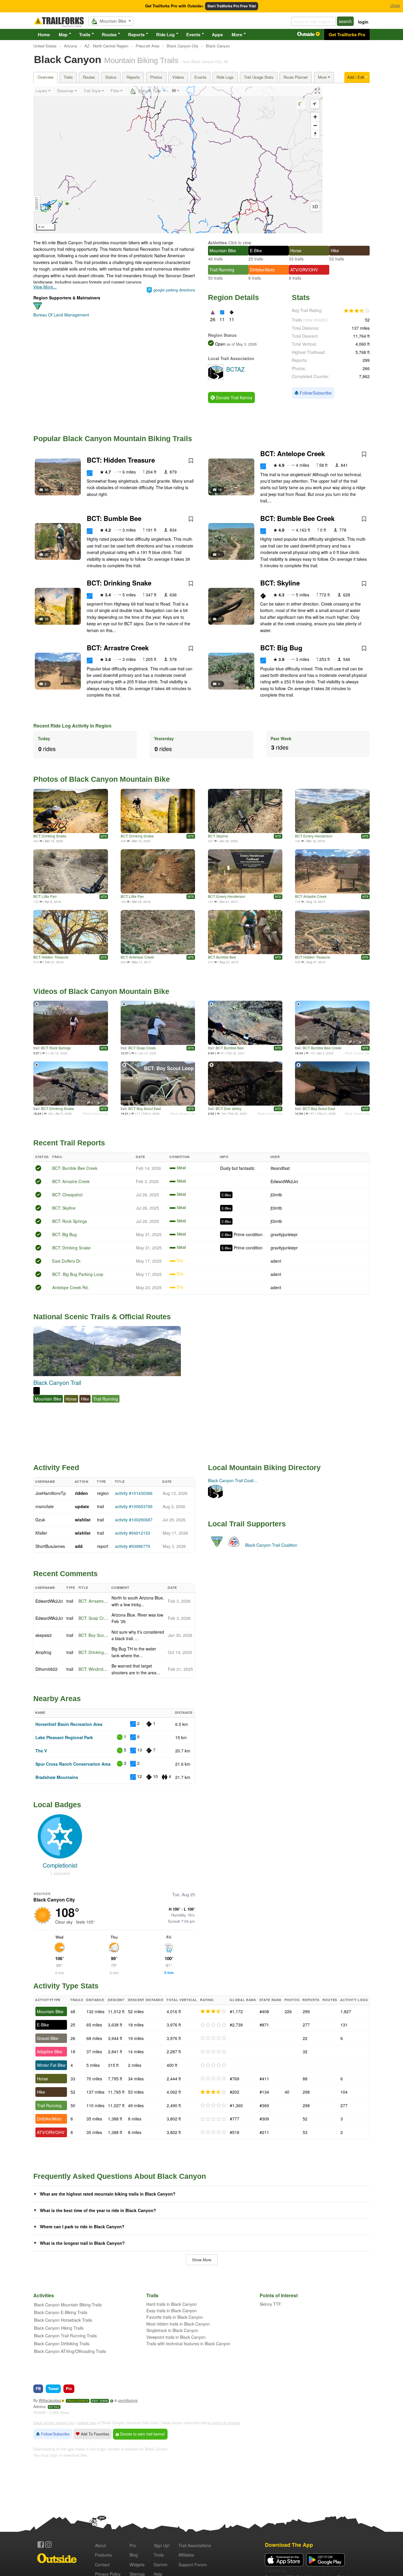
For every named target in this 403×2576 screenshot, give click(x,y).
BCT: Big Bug (281, 648)
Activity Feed (56, 1467)
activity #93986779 (133, 1546)
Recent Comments (65, 1574)
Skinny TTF (270, 2304)
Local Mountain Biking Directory (264, 1467)
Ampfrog (43, 1652)
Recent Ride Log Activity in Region (72, 726)
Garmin (161, 2565)
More (237, 34)
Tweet (53, 2388)
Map (63, 34)
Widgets (137, 2565)
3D (315, 207)
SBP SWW (100, 2401)
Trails (85, 34)
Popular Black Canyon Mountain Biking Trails (113, 438)
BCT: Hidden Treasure (121, 460)
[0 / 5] (213, 2025)
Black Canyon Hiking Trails (59, 2328)
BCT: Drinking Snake (119, 583)
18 (220, 489)
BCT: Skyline (280, 583)
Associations (195, 2545)
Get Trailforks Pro (347, 34)
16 (46, 619)
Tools (159, 2555)
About (100, 2545)
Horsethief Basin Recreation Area (69, 1724)
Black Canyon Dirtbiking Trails (62, 2344)
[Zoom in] (315, 117)
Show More (202, 2260)
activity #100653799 (134, 1506)
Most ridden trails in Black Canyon (178, 2324)
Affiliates (186, 2555)
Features (103, 2555)
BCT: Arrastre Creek (118, 648)
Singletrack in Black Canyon (172, 2330)
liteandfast (280, 1168)
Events (193, 34)
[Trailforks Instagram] (48, 2544)
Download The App (289, 2545)
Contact (102, 2565)
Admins (39, 2407)
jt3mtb (276, 1195)
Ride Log (165, 34)
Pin (69, 2388)
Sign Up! (162, 2545)
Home (44, 34)
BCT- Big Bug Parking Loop (78, 1274)
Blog (134, 2555)
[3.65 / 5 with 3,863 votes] (357, 311)
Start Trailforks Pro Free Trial (232, 6)
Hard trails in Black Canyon (172, 2304)
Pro (133, 2545)
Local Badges (57, 1805)
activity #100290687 (134, 1520)
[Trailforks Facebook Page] (41, 2544)
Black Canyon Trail (57, 1382)
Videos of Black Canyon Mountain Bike (101, 991)
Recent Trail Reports (69, 1143)
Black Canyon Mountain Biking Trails (68, 2305)
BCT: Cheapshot (67, 1195)
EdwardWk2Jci (284, 1181)
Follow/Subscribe (315, 393)
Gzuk (40, 1520)
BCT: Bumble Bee (114, 518)
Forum (193, 2565)
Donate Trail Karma (234, 398)
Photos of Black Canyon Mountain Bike (102, 779)
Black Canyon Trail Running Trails (65, 2336)
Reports (136, 34)
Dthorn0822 (46, 1669)
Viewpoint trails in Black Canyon (176, 2337)
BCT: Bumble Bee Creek (297, 518)
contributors (128, 2400)
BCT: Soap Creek (142, 1048)
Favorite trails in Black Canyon (175, 2317)
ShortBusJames (50, 1546)
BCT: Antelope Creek (293, 453)
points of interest (226, 2423)
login (363, 22)
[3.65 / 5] (213, 2011)
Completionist (60, 1865)
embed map (87, 2423)
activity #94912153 (133, 1533)
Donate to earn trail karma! (142, 2434)
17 (220, 619)
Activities (217, 243)
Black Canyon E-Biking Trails (61, 2312)
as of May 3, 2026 (241, 344)
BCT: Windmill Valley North (103, 1669)
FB (38, 2388)
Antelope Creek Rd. (71, 1287)
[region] (178, 160)
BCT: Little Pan (45, 896)
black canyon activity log (54, 2423)
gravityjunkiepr (284, 1234)
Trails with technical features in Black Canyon (188, 2344)
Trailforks (78, 2401)
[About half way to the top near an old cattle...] (71, 932)
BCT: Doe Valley (228, 1108)
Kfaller (41, 1533)
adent (276, 1261)
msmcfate (45, 1506)
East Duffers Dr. (67, 1261)
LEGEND (37, 203)
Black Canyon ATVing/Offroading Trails (70, 2351)
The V (41, 1751)
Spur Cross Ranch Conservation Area (73, 1764)
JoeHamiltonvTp (51, 1493)
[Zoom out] (315, 125)
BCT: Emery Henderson (314, 836)
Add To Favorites (94, 2434)
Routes (109, 34)
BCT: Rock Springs (56, 1048)
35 (46, 489)
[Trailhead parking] (245, 871)
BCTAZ (54, 2407)
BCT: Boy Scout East (145, 1108)
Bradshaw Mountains (57, 1777)
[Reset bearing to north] (315, 134)
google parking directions (174, 290)
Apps (217, 34)
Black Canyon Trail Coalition (271, 1545)
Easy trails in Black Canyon (172, 2311)
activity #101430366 (134, 1493)
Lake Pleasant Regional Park (64, 1737)
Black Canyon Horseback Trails (63, 2320)
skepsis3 (44, 1635)
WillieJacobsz (50, 2400)
